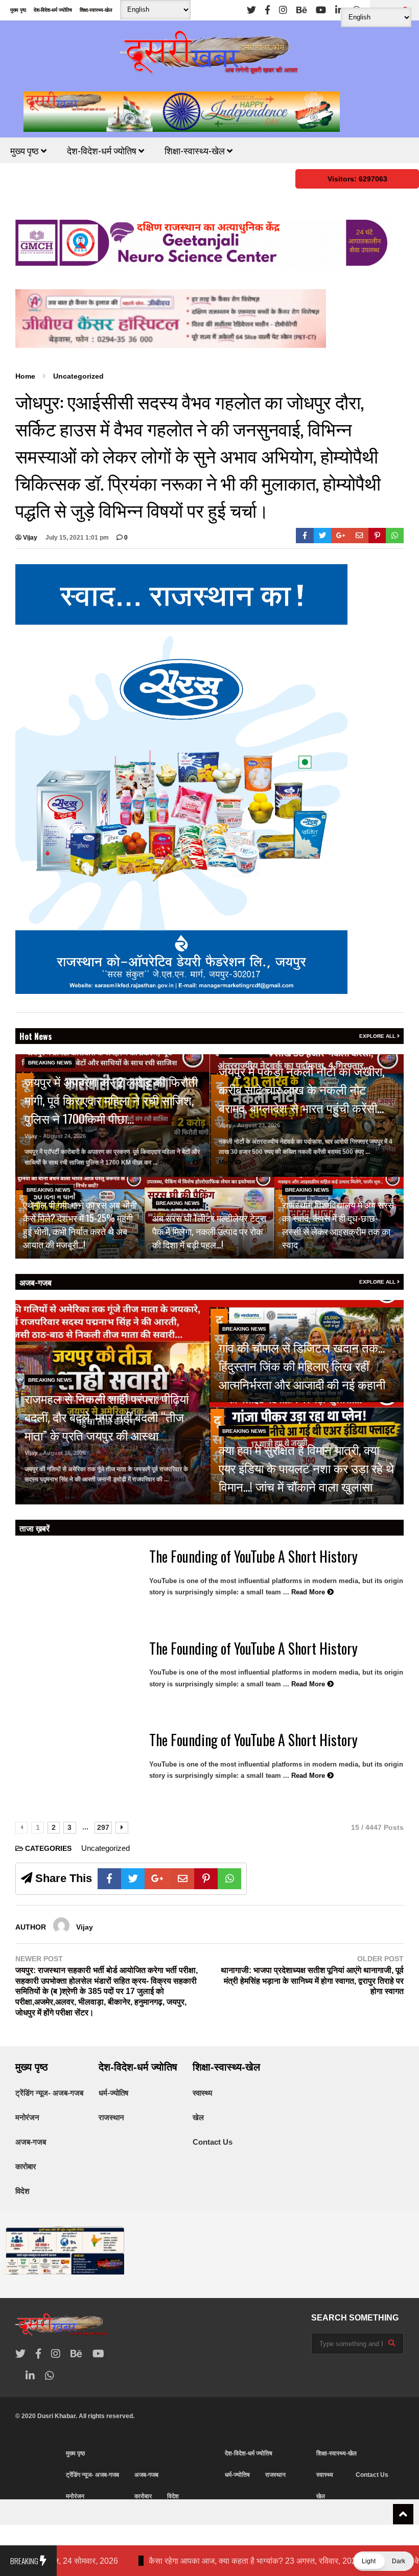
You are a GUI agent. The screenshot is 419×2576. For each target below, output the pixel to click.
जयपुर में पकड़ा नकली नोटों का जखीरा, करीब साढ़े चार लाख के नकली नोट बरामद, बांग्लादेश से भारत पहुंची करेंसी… (301, 1089)
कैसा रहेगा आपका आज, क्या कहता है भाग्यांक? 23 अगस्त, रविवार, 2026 (147, 2561)
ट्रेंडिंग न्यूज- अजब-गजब (49, 2093)
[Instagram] (283, 10)
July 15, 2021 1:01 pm (77, 538)
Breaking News (50, 1063)
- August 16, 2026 (63, 1453)
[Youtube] (321, 10)
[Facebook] (267, 10)
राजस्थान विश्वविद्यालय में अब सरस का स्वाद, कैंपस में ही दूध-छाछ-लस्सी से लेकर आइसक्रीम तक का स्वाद (338, 1224)
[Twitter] (251, 10)
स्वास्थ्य (202, 2093)
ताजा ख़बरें (34, 1528)
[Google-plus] (341, 536)
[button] (383, 2561)
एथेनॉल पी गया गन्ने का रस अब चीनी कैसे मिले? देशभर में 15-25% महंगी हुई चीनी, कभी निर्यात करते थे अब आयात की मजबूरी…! (80, 1224)
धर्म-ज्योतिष (113, 2093)
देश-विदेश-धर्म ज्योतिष (53, 10)
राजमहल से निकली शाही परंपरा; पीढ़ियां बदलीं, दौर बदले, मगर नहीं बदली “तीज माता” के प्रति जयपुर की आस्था (107, 1417)
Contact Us (213, 2142)
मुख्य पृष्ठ (18, 10)
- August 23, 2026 (257, 1125)
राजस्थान (111, 2117)
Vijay (29, 538)
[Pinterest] (377, 536)
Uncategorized (106, 1848)
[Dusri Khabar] (209, 56)
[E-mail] (359, 536)
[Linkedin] (339, 10)
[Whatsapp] (395, 536)
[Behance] (301, 10)
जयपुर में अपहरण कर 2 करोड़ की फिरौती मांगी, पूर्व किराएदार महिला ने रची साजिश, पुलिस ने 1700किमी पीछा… (111, 1100)
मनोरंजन (27, 2117)
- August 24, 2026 (63, 1136)
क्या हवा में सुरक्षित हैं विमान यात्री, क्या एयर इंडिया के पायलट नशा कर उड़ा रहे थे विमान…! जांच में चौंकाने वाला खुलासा (306, 1468)
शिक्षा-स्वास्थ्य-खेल (96, 10)
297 (103, 1827)
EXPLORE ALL (378, 1036)
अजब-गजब (36, 1282)
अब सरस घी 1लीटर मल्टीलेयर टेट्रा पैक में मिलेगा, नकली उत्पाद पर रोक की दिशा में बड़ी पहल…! (209, 1231)
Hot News (36, 1036)
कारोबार (26, 2166)
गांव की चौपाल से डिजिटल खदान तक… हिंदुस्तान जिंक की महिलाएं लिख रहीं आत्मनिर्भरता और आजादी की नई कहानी (302, 1365)
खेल (198, 2117)
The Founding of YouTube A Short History (253, 1556)
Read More (176, 1163)
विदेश (22, 2191)
